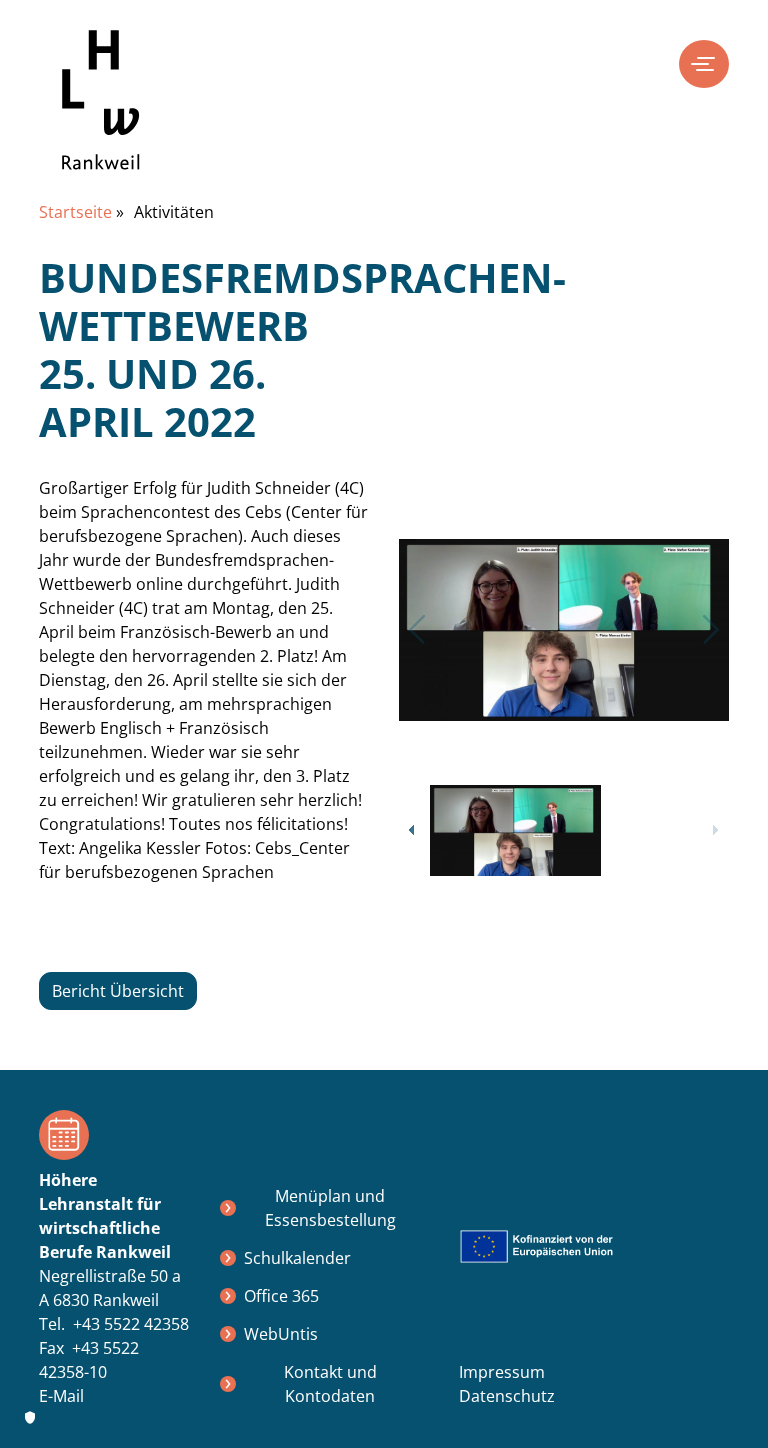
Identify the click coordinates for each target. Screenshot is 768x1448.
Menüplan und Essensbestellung (330, 1208)
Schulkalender (297, 1258)
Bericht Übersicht (118, 991)
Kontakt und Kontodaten (330, 1384)
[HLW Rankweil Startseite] (101, 115)
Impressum (502, 1372)
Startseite (75, 212)
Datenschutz (507, 1396)
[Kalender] (114, 1135)
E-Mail (61, 1396)
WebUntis (281, 1334)
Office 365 (281, 1296)
